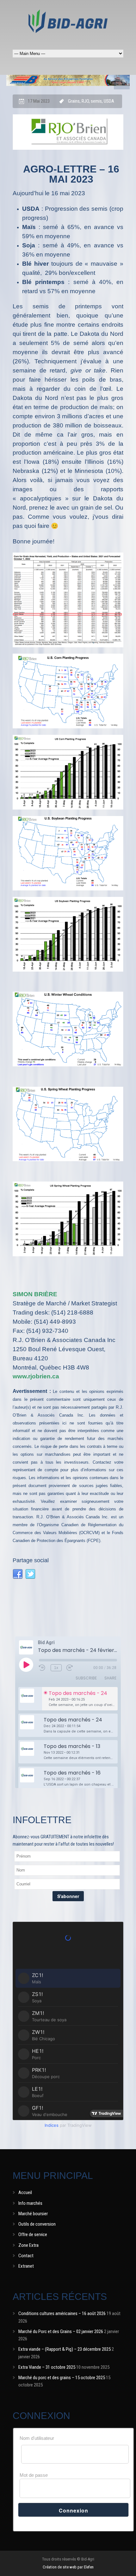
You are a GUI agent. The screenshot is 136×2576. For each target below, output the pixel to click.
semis (96, 101)
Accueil (25, 2192)
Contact (26, 2256)
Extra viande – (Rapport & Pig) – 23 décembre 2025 (65, 2349)
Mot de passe (34, 2475)
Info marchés (30, 2203)
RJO (85, 101)
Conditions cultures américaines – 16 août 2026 (62, 2313)
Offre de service (33, 2234)
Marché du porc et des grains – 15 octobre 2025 (62, 2378)
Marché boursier (33, 2214)
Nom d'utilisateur (37, 2438)
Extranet (26, 2266)
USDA (109, 101)
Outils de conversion (37, 2224)
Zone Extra (28, 2245)
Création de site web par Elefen (68, 2567)
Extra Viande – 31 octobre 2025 (47, 2367)
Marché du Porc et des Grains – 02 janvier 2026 (61, 2331)
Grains (74, 101)
